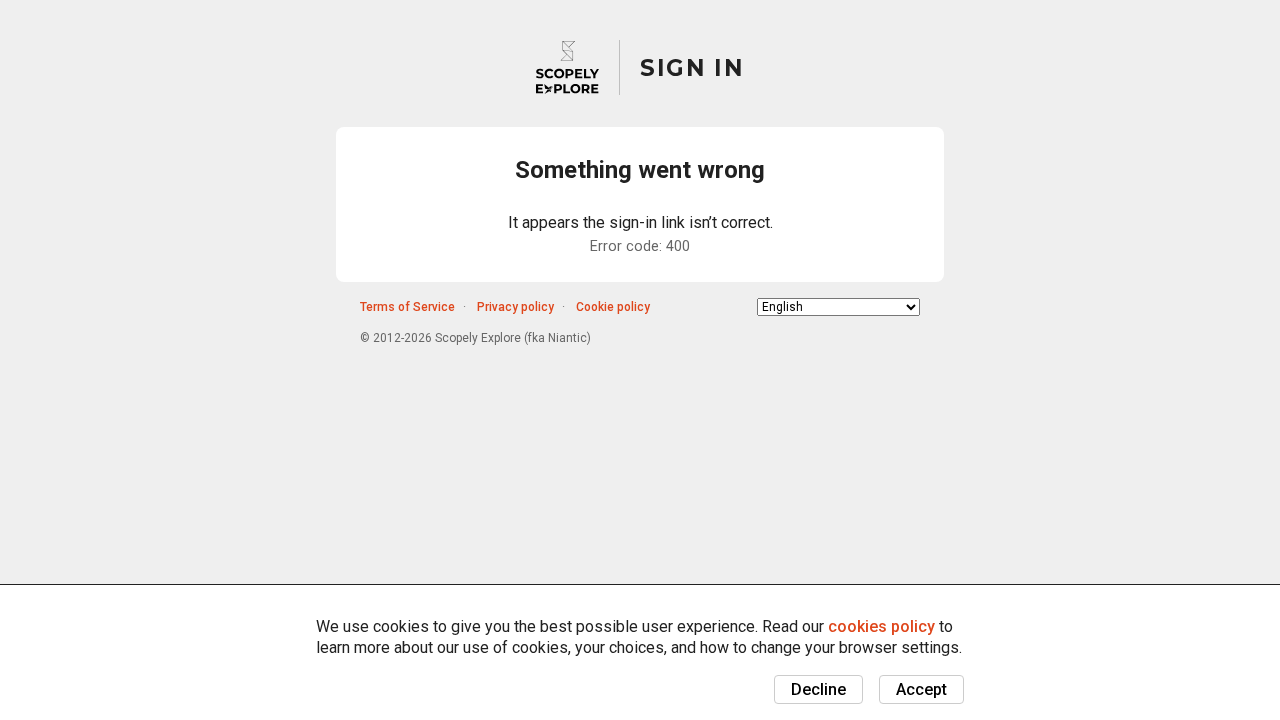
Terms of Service (407, 307)
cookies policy (881, 626)
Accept (921, 689)
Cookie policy (613, 307)
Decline (818, 689)
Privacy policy (515, 307)
